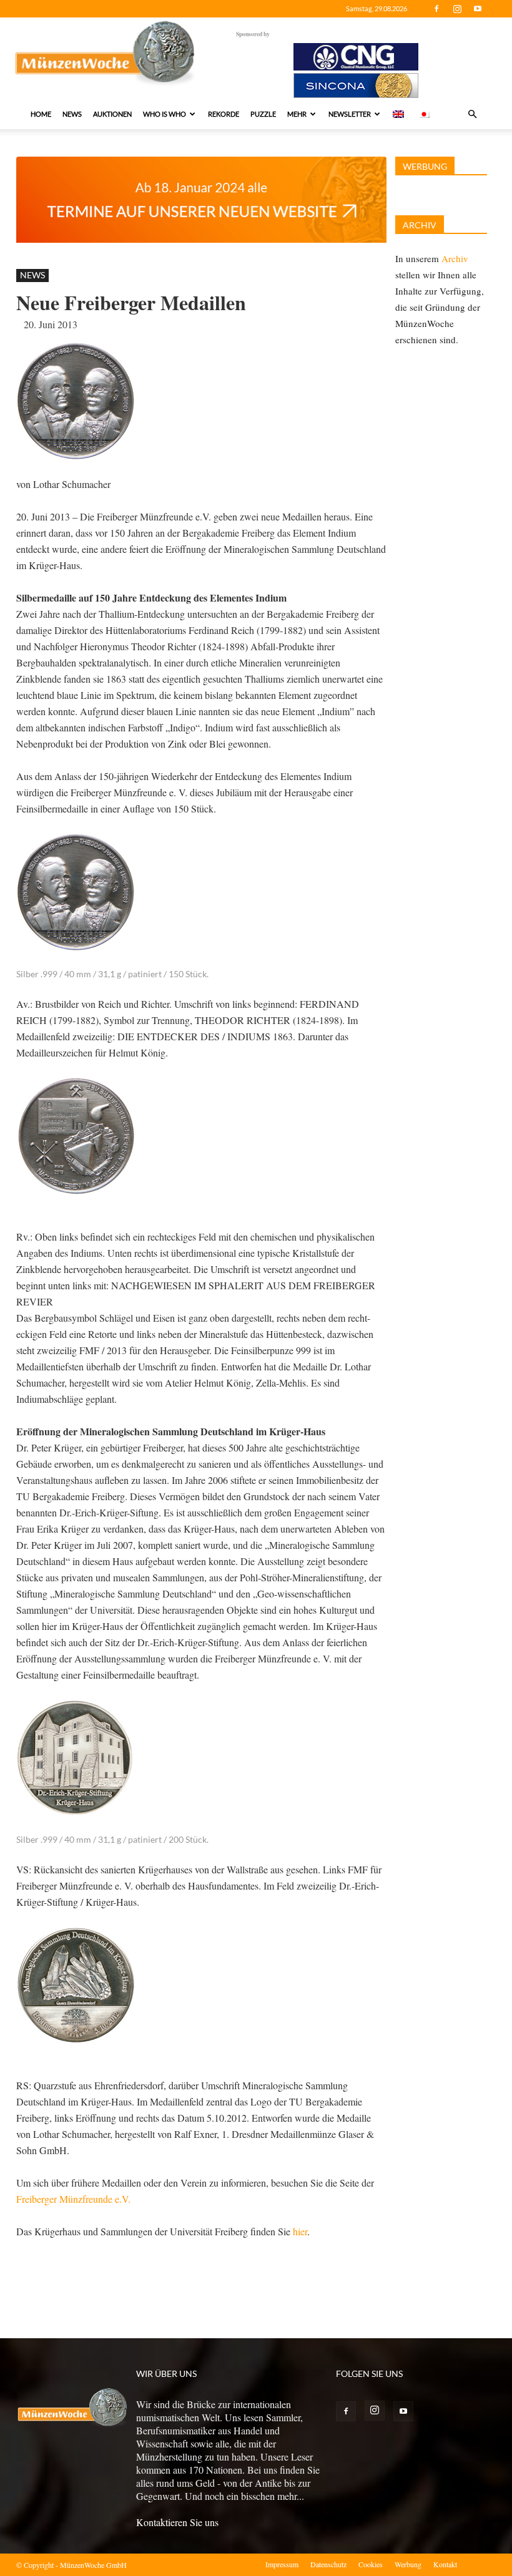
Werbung (408, 2564)
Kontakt (445, 2564)
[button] (472, 114)
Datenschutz (328, 2564)
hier (300, 2231)
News (72, 114)
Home (41, 114)
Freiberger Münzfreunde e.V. (73, 2199)
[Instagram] (457, 9)
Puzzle (263, 114)
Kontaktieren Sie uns (177, 2522)
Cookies (371, 2564)
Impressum (282, 2564)
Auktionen (112, 114)
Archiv (455, 258)
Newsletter (350, 114)
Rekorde (224, 114)
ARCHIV (420, 225)
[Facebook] (436, 9)
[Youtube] (478, 9)
